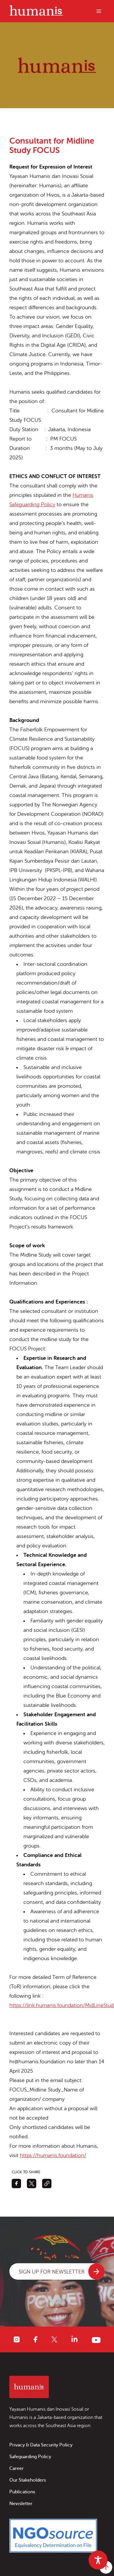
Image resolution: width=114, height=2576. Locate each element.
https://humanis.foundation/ (53, 2155)
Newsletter (21, 2504)
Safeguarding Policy (30, 2457)
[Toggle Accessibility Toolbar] (98, 2560)
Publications (22, 2492)
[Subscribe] (96, 2271)
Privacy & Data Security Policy (41, 2445)
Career (17, 2468)
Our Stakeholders (28, 2480)
